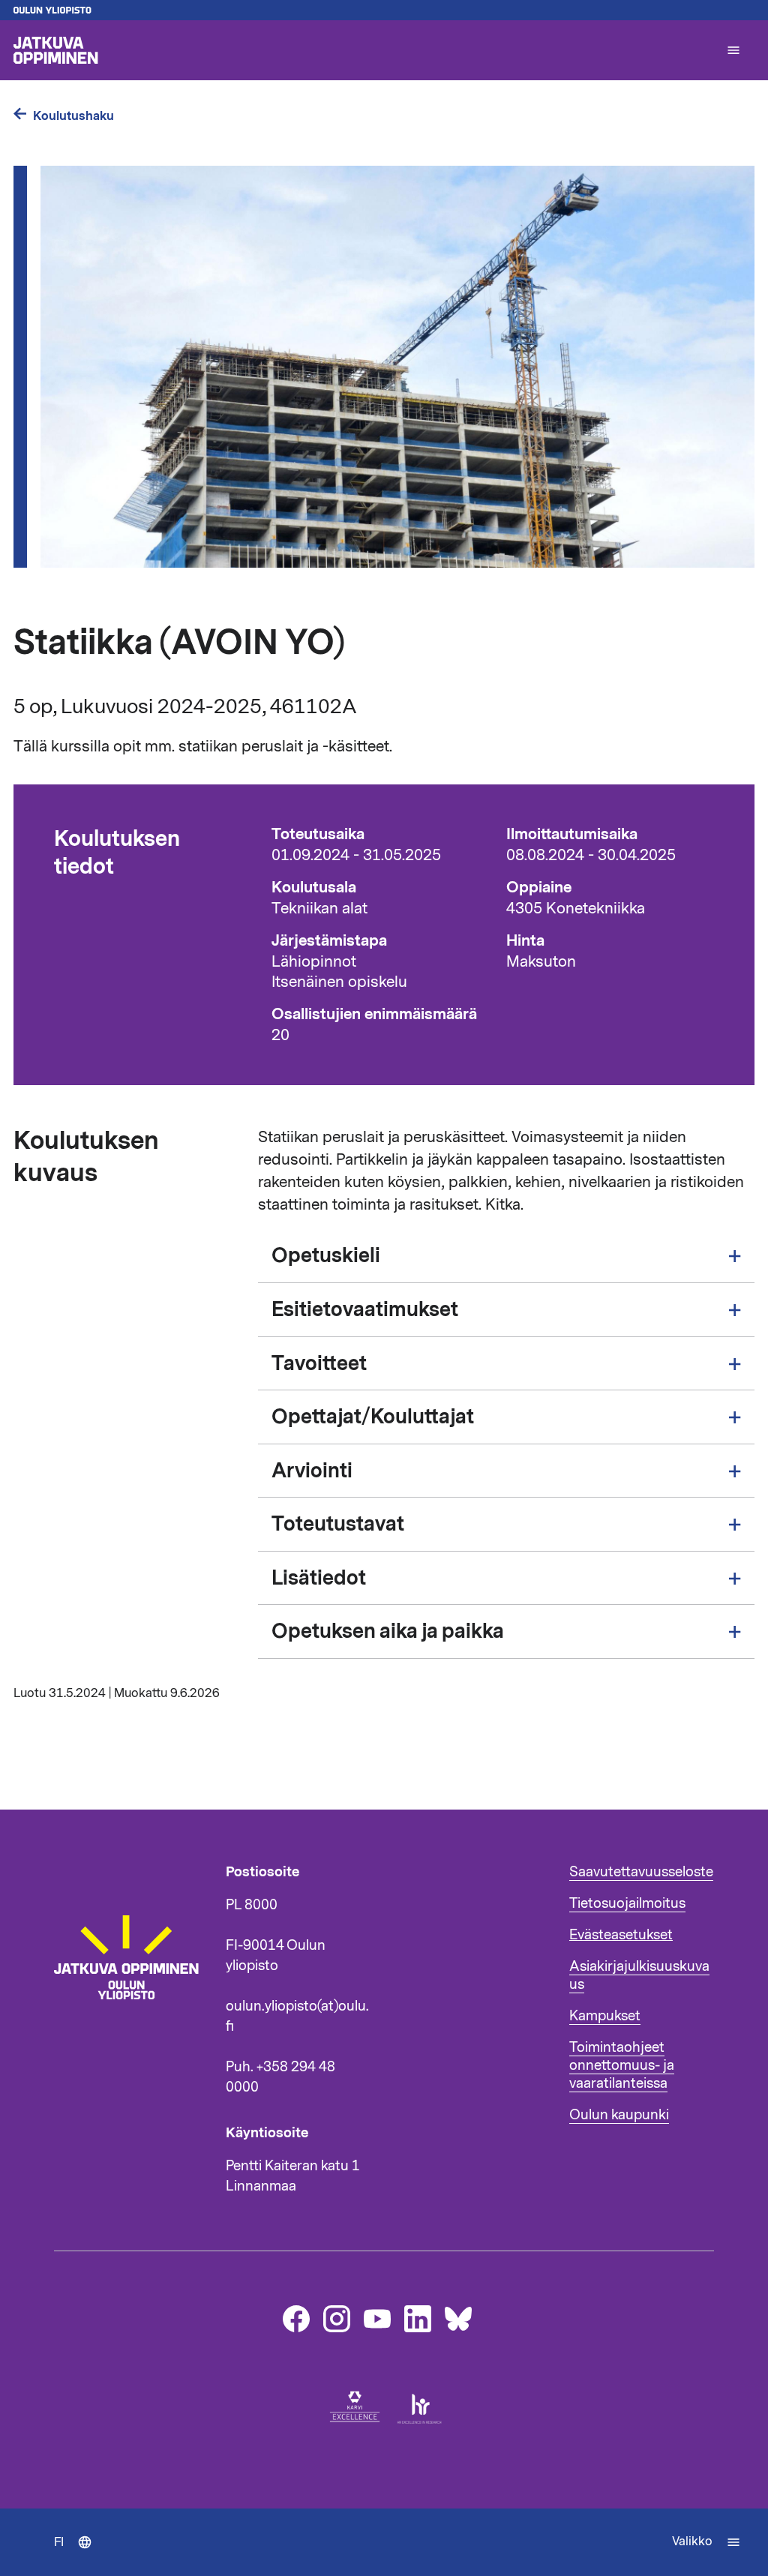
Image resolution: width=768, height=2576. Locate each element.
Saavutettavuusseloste (641, 1872)
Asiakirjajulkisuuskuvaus (639, 1975)
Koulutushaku (73, 116)
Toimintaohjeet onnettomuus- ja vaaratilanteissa (622, 2065)
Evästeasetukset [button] (621, 1935)
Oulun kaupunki (619, 2115)
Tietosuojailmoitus (627, 1903)
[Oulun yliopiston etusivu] (384, 10)
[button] (733, 50)
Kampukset (605, 2016)
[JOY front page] (363, 50)
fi (80, 2555)
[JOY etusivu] (133, 2047)
